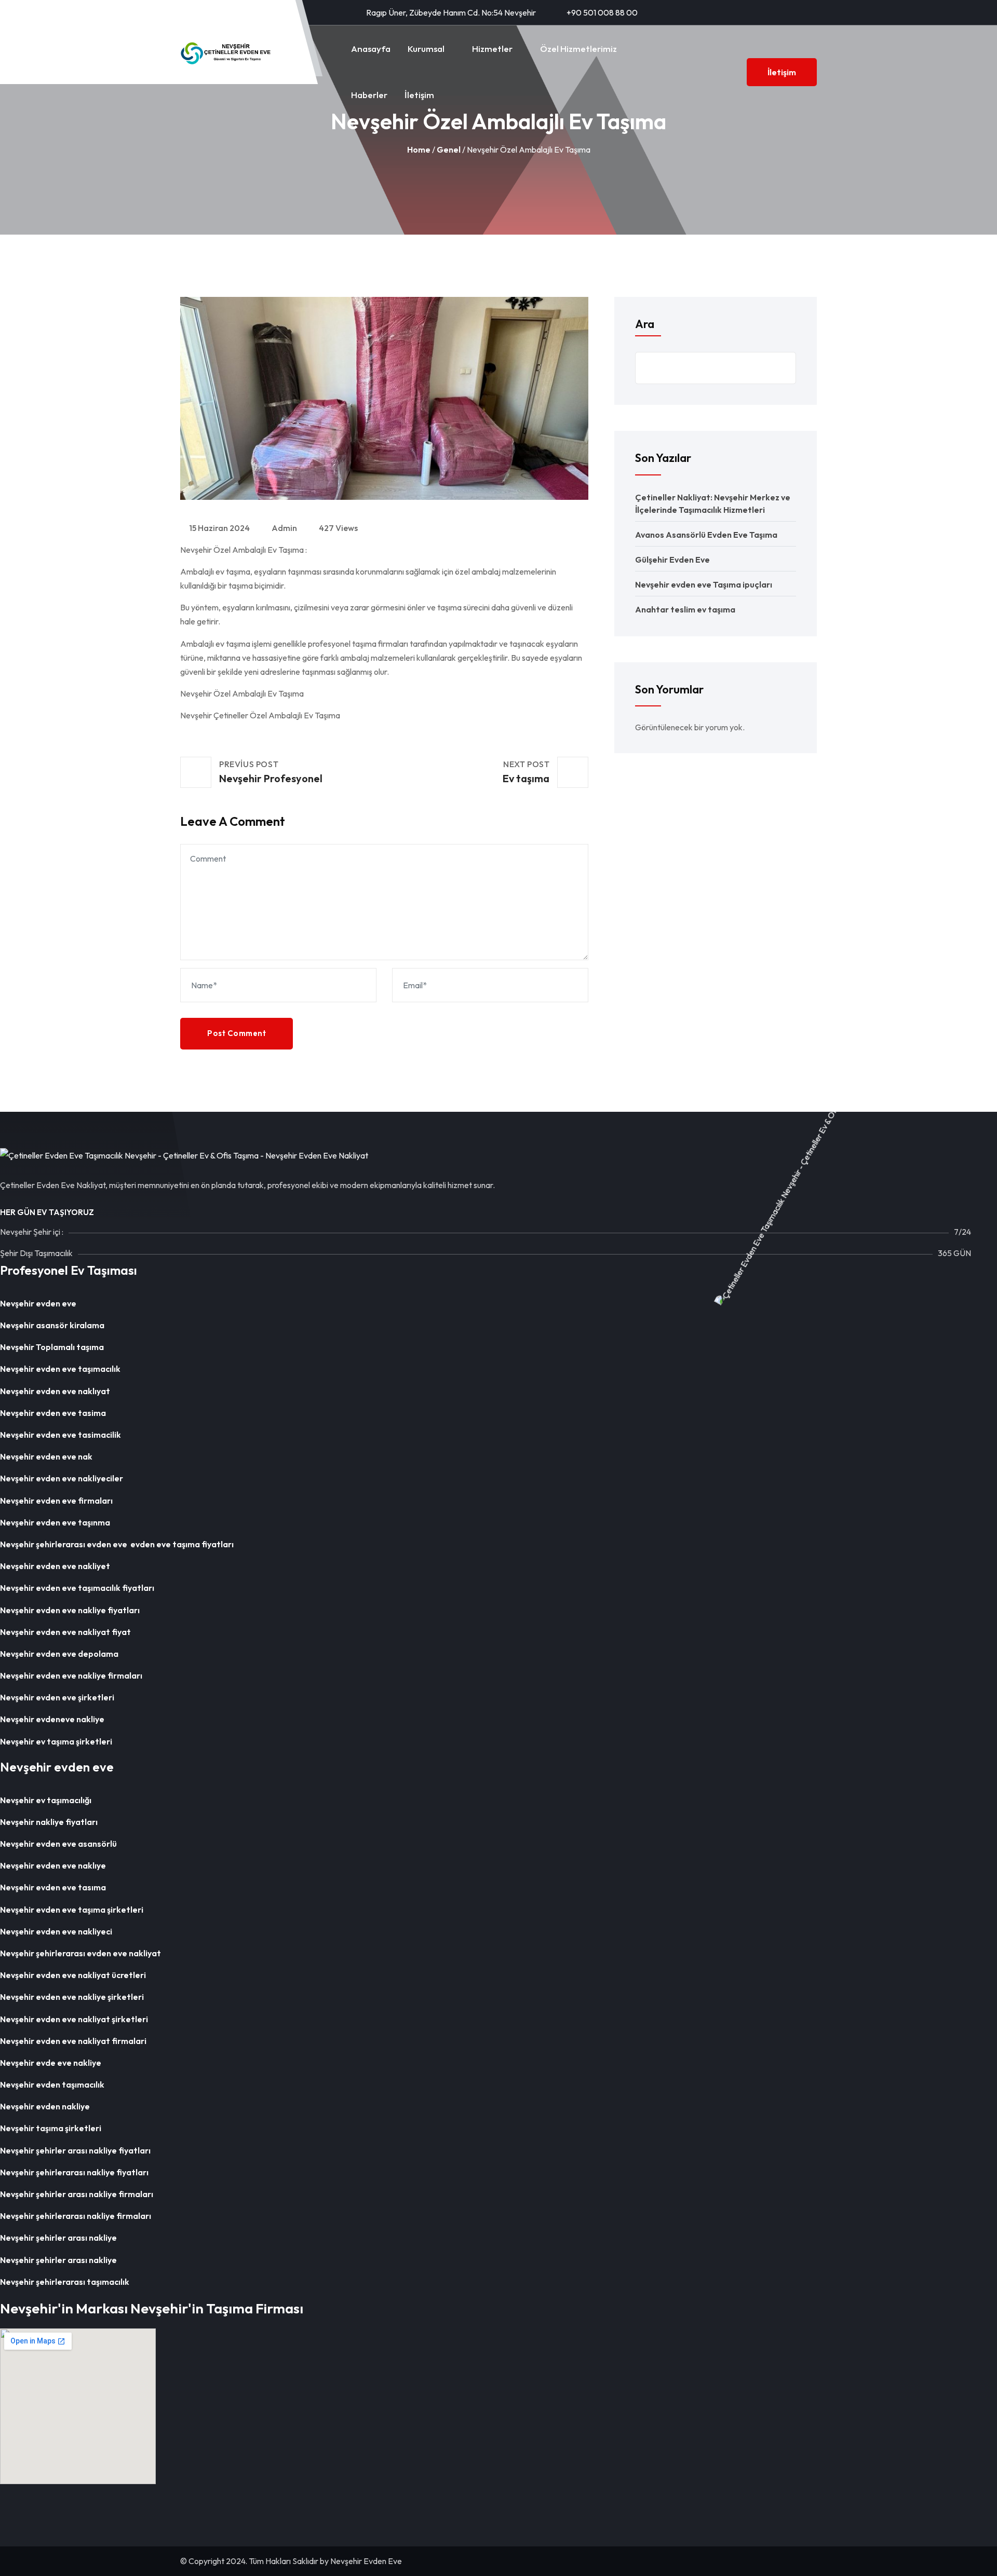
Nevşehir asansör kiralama (52, 1325)
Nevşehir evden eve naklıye (53, 1865)
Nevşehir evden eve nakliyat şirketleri (74, 2019)
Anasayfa (371, 49)
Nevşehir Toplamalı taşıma (52, 1347)
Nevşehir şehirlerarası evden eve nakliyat (80, 1953)
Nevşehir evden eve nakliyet (55, 1566)
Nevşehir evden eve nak (46, 1456)
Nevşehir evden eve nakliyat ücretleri (73, 1975)
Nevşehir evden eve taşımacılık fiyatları (77, 1588)
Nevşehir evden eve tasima (53, 1413)
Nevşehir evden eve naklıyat (55, 1391)
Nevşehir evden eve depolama (59, 1654)
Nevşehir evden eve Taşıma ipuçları (704, 584)
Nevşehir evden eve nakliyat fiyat (66, 1632)
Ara (645, 324)
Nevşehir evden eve (38, 1303)
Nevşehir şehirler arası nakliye (58, 2238)
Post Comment (237, 1033)
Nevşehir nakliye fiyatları (49, 1822)
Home (419, 149)
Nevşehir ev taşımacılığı (46, 1800)
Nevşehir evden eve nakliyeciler (62, 1478)
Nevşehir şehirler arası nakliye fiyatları (75, 2150)
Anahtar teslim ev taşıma (685, 609)
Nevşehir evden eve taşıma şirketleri (72, 1910)
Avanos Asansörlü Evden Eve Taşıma (706, 535)
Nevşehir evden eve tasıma (53, 1887)
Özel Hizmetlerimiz (578, 49)
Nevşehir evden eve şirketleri (57, 1697)
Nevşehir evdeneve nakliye (52, 1719)
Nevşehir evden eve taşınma (55, 1522)
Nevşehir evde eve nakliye (51, 2063)
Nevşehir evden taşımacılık (52, 2084)
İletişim (419, 95)
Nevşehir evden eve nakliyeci (56, 1931)
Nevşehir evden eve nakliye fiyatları (71, 1610)
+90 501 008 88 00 (602, 12)
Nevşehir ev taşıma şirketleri (57, 1741)
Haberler (369, 95)
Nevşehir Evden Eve (366, 2561)
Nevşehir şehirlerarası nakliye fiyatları (75, 2172)
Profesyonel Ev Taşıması (69, 1270)
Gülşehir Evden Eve (672, 560)
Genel (449, 149)
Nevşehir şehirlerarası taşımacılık (65, 2282)
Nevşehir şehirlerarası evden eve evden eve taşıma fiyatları (117, 1544)
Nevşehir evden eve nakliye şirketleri (72, 1997)
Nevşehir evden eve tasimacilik (60, 1435)
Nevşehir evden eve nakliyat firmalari (73, 2041)
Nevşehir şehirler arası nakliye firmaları (77, 2194)
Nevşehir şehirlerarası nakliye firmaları (77, 2216)
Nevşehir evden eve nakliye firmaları (71, 1675)
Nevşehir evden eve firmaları (58, 1501)
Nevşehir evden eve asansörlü (58, 1844)
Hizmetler (492, 49)
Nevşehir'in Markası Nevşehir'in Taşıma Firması (152, 2308)
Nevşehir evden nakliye (45, 2106)
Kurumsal (426, 49)
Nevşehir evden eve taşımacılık (60, 1369)
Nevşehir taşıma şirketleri (51, 2128)
